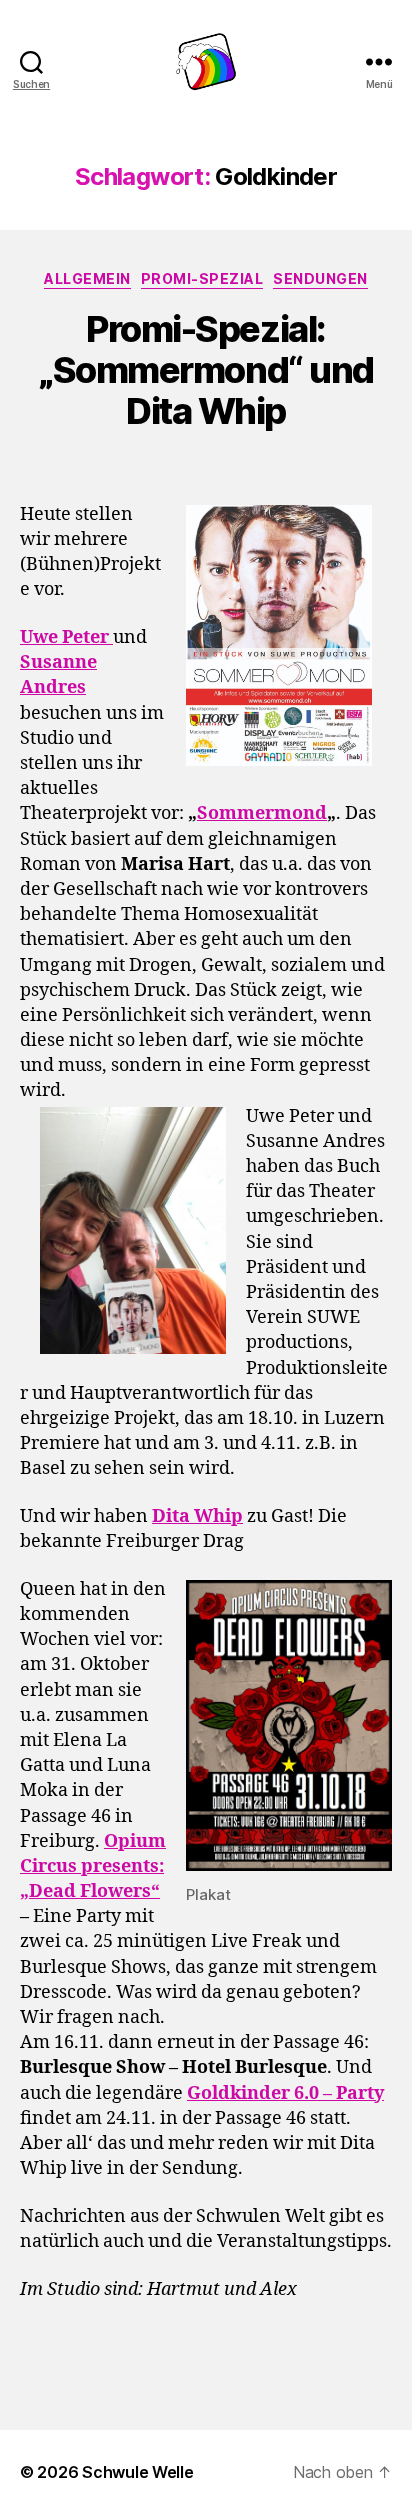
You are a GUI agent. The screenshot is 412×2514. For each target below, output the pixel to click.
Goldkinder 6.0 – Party (285, 2093)
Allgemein (87, 278)
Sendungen (320, 278)
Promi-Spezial (202, 278)
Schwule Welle (138, 2472)
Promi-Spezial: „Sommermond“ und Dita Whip (205, 370)
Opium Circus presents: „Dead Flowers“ (93, 1866)
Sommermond (262, 813)
